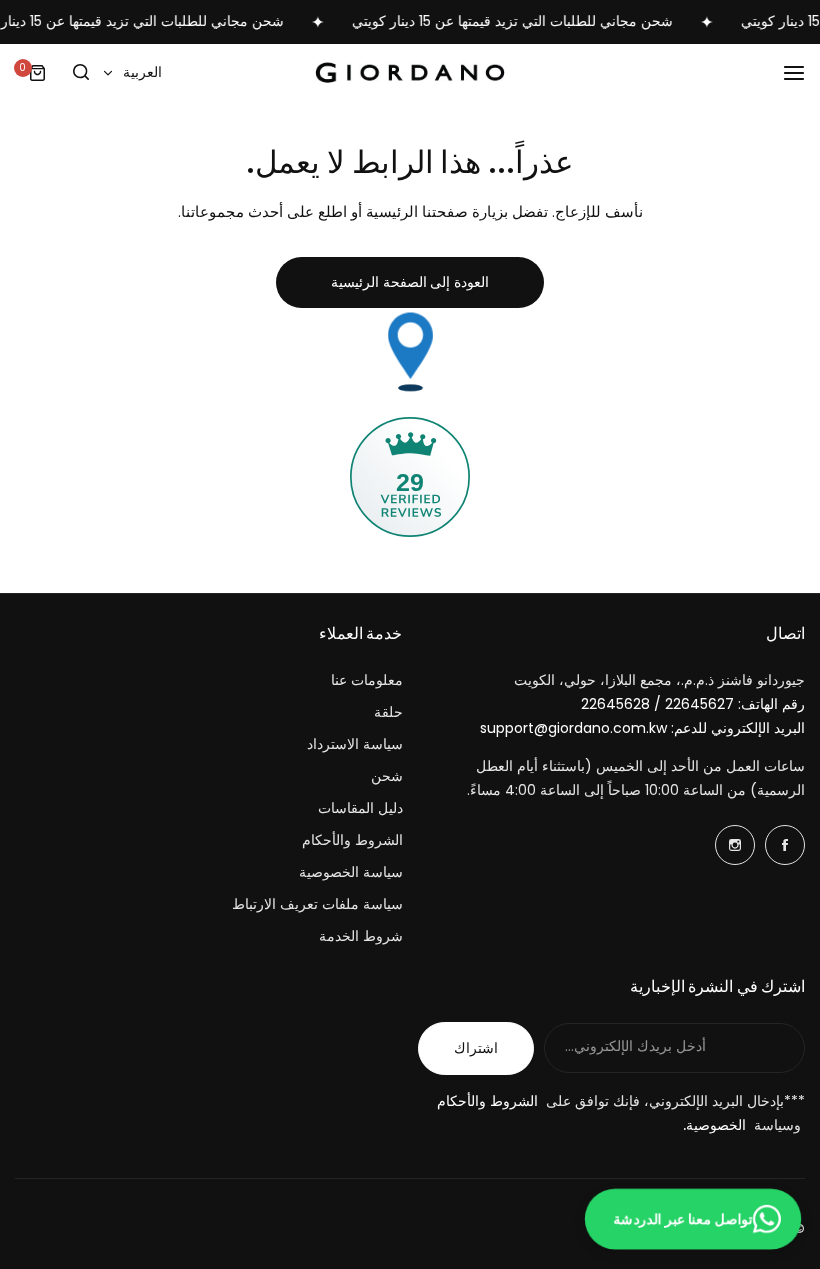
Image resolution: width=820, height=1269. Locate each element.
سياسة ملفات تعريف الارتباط (317, 904)
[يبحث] (81, 73)
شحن (387, 776)
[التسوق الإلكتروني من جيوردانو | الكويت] (410, 72)
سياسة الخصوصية (351, 872)
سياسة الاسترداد (355, 744)
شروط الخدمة (361, 936)
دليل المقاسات (360, 808)
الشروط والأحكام (352, 840)
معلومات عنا (367, 680)
